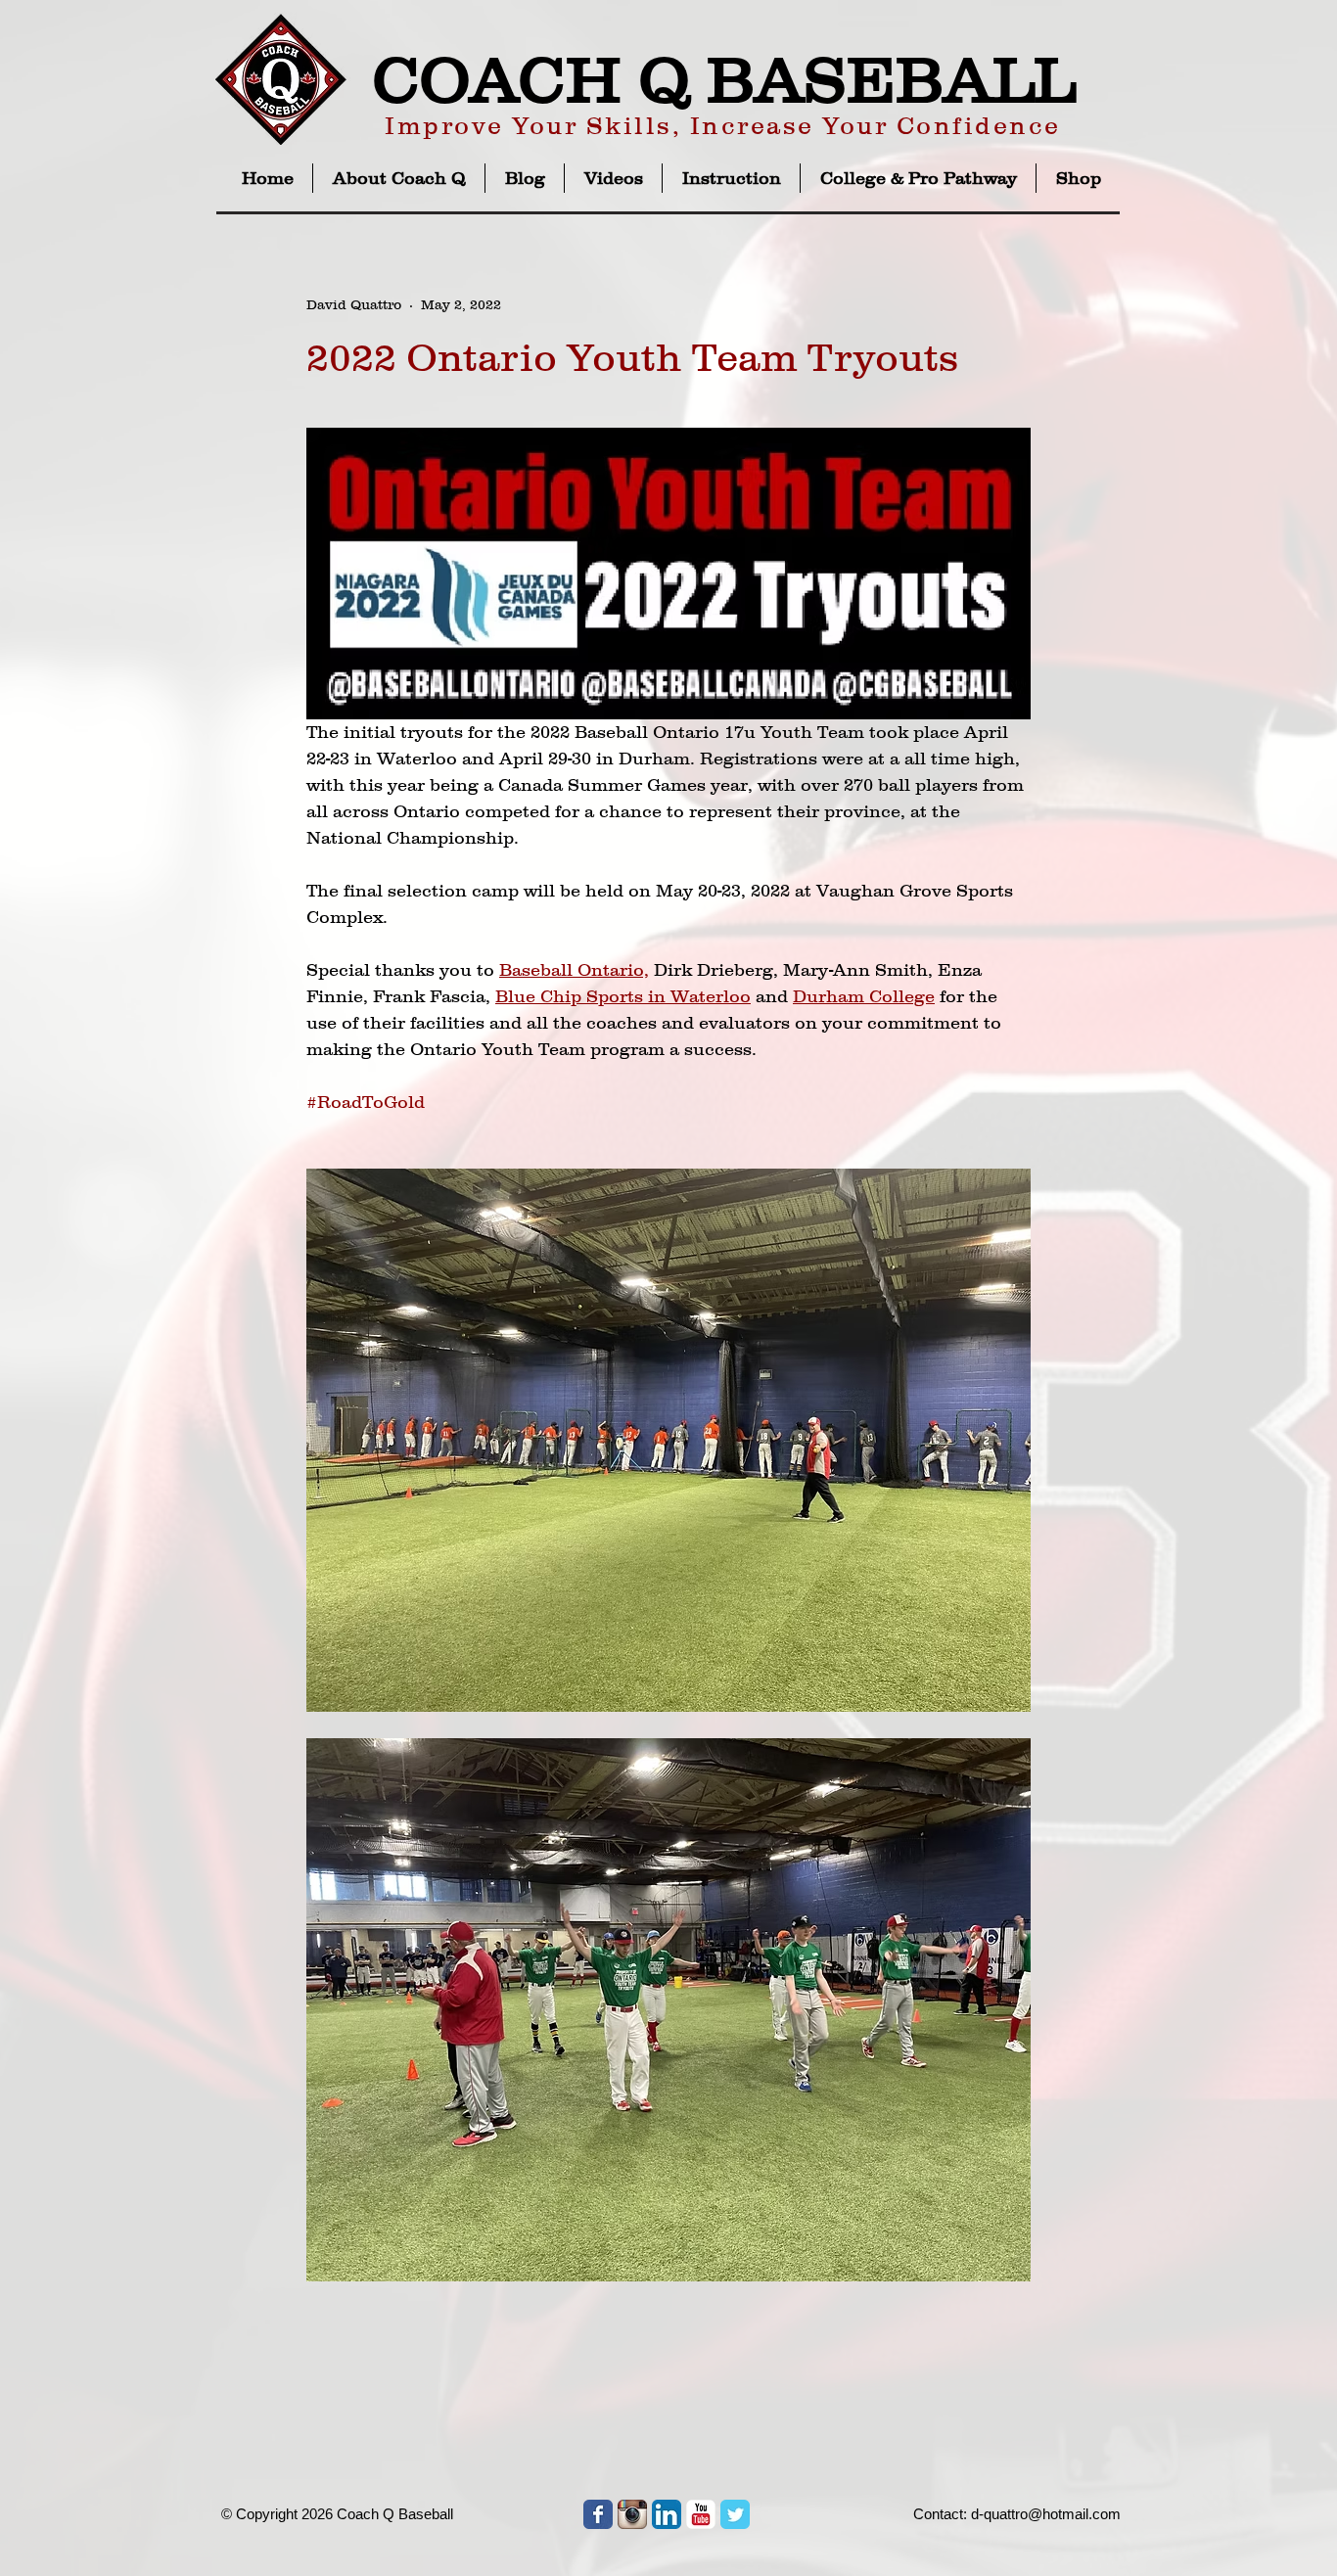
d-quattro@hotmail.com (1046, 2514)
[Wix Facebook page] (598, 2514)
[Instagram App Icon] (632, 2514)
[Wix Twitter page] (735, 2514)
